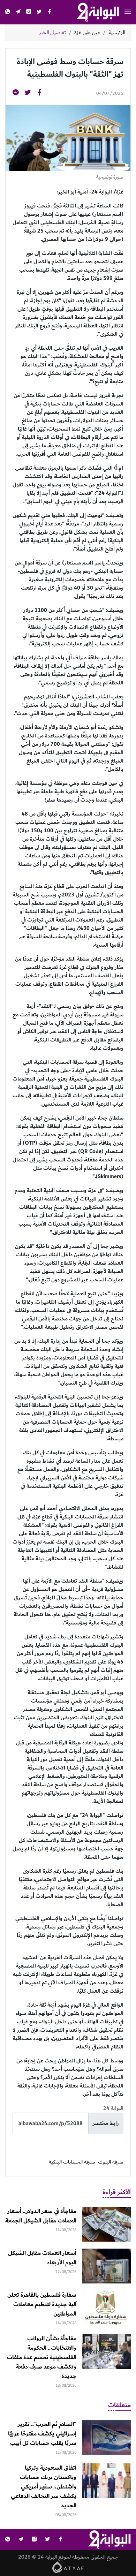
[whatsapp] (8, 12)
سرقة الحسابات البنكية (72, 2162)
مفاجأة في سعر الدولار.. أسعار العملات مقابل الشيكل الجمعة (41, 2216)
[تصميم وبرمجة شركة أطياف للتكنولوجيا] (68, 2567)
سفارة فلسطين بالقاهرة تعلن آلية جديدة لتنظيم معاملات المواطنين (42, 2304)
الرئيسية (117, 33)
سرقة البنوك (111, 2162)
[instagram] (29, 12)
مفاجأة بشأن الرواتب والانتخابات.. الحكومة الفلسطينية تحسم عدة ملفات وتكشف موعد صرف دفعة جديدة (42, 2357)
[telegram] (18, 12)
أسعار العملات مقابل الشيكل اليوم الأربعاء (42, 2258)
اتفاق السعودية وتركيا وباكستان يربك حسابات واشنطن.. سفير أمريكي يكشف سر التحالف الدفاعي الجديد (44, 2487)
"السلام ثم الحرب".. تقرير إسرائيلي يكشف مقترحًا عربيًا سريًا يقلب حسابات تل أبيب (42, 2434)
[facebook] (50, 12)
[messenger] (16, 94)
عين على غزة (87, 33)
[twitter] (39, 12)
